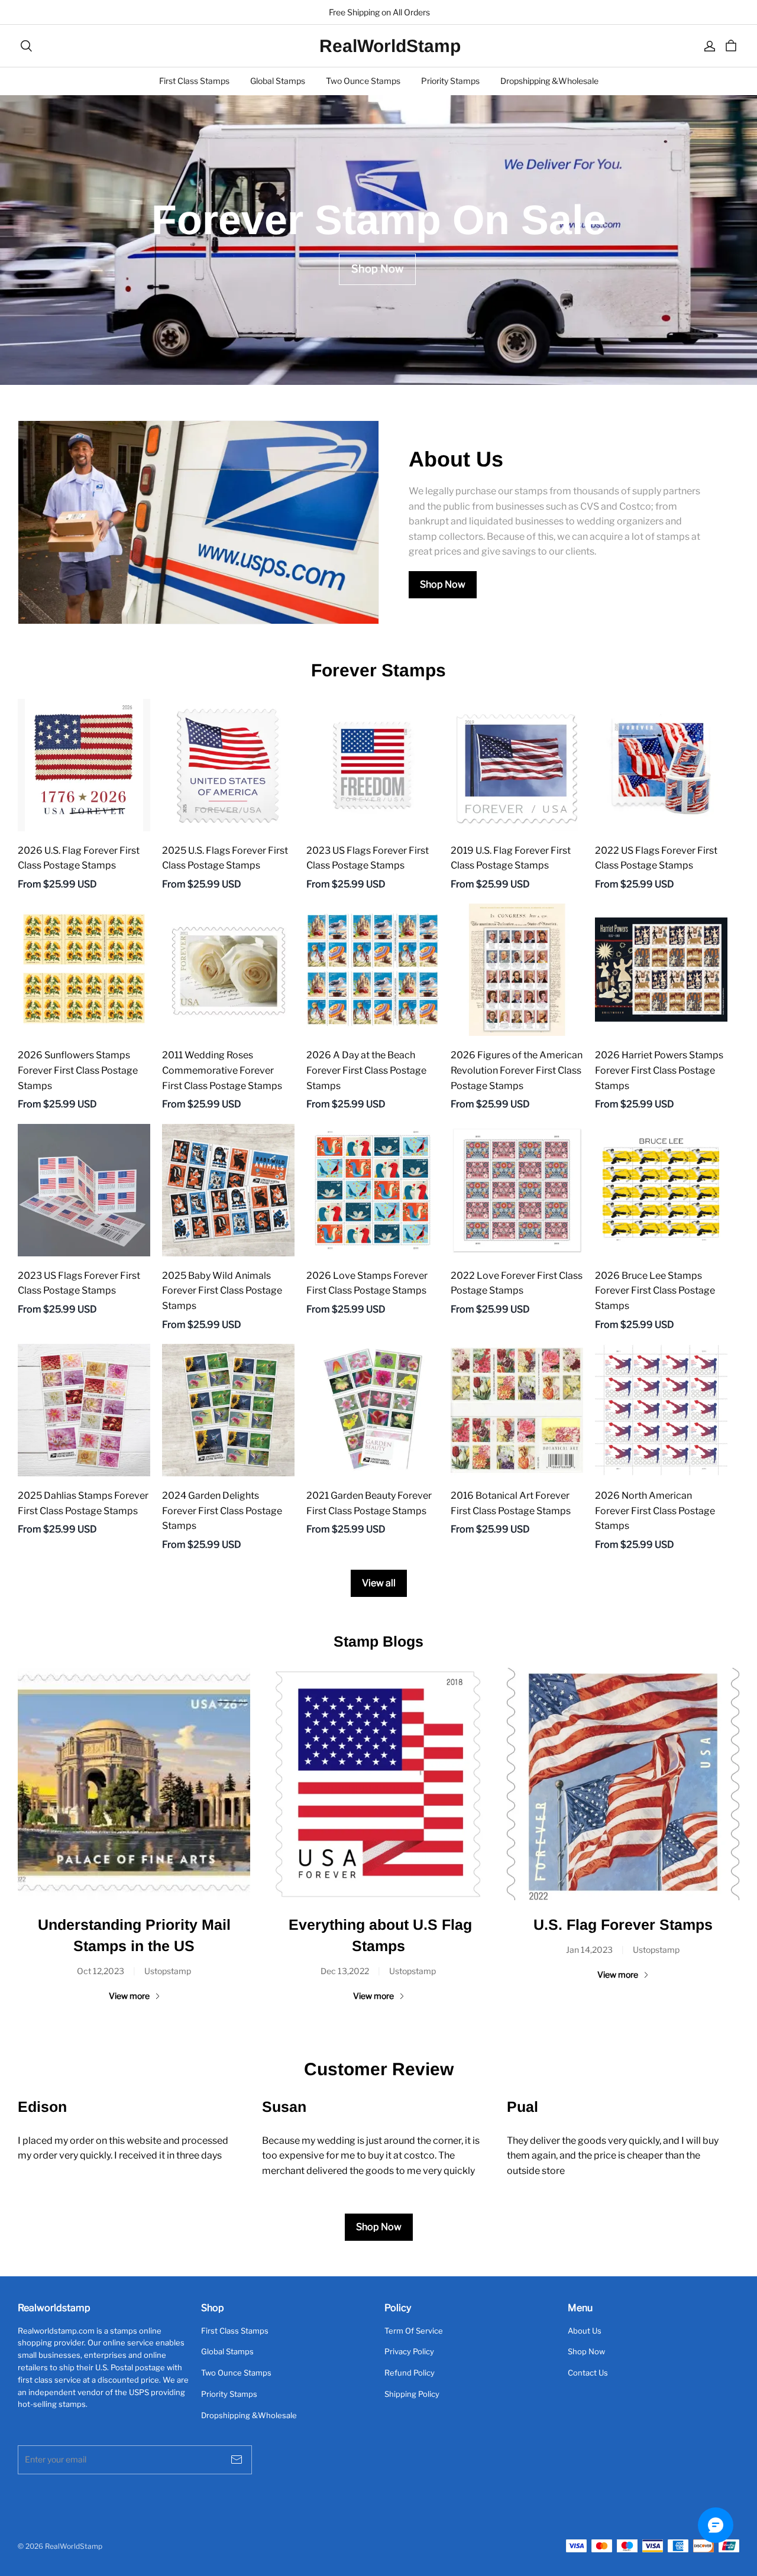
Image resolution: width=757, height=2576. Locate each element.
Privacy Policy (409, 2351)
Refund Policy (410, 2373)
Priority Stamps (450, 81)
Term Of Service (414, 2331)
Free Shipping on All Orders (378, 12)
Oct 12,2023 (101, 1971)
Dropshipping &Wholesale (549, 81)
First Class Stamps (194, 81)
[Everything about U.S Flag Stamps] (378, 1784)
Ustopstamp (168, 1971)
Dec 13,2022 (345, 1971)
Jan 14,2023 (589, 1950)
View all (379, 1583)
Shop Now (443, 584)
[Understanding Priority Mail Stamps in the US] (134, 1784)
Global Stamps (278, 81)
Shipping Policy (412, 2394)
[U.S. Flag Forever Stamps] (623, 1784)
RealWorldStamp (378, 46)
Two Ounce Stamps (363, 81)
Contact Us (588, 2373)
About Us (585, 2331)
